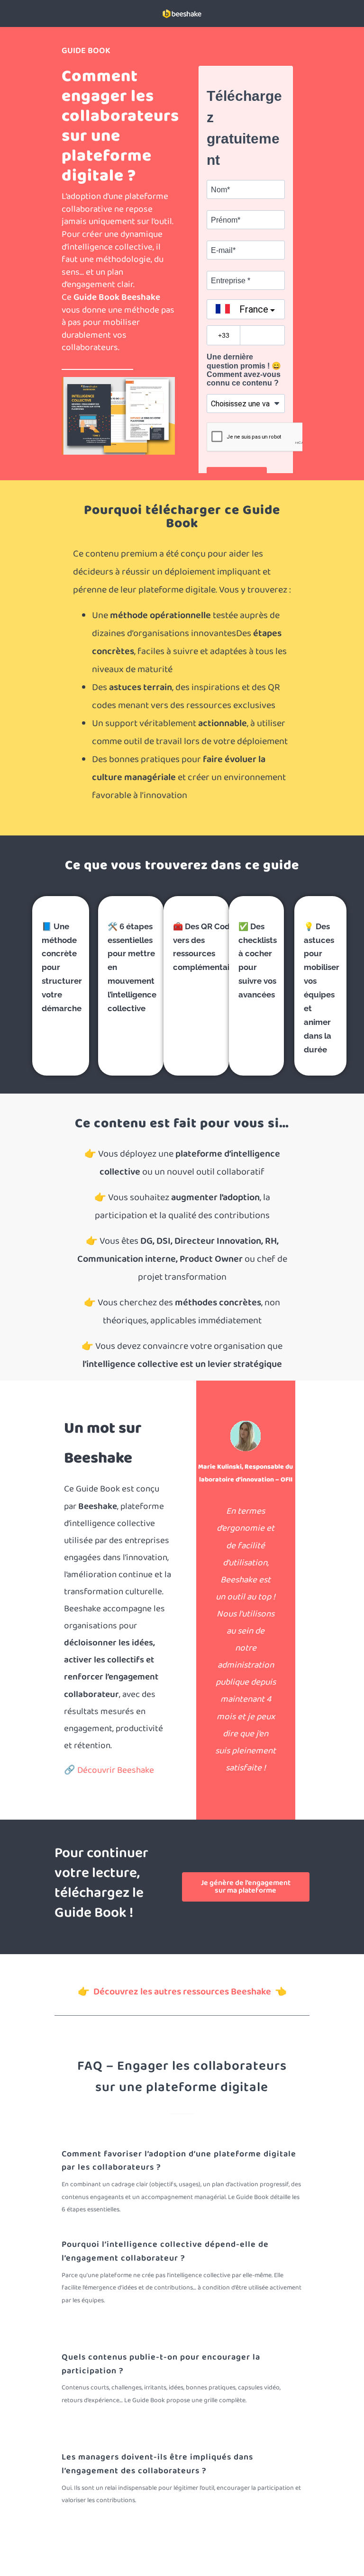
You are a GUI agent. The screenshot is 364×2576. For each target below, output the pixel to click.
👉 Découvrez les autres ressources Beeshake (176, 1992)
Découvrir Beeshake (116, 1770)
